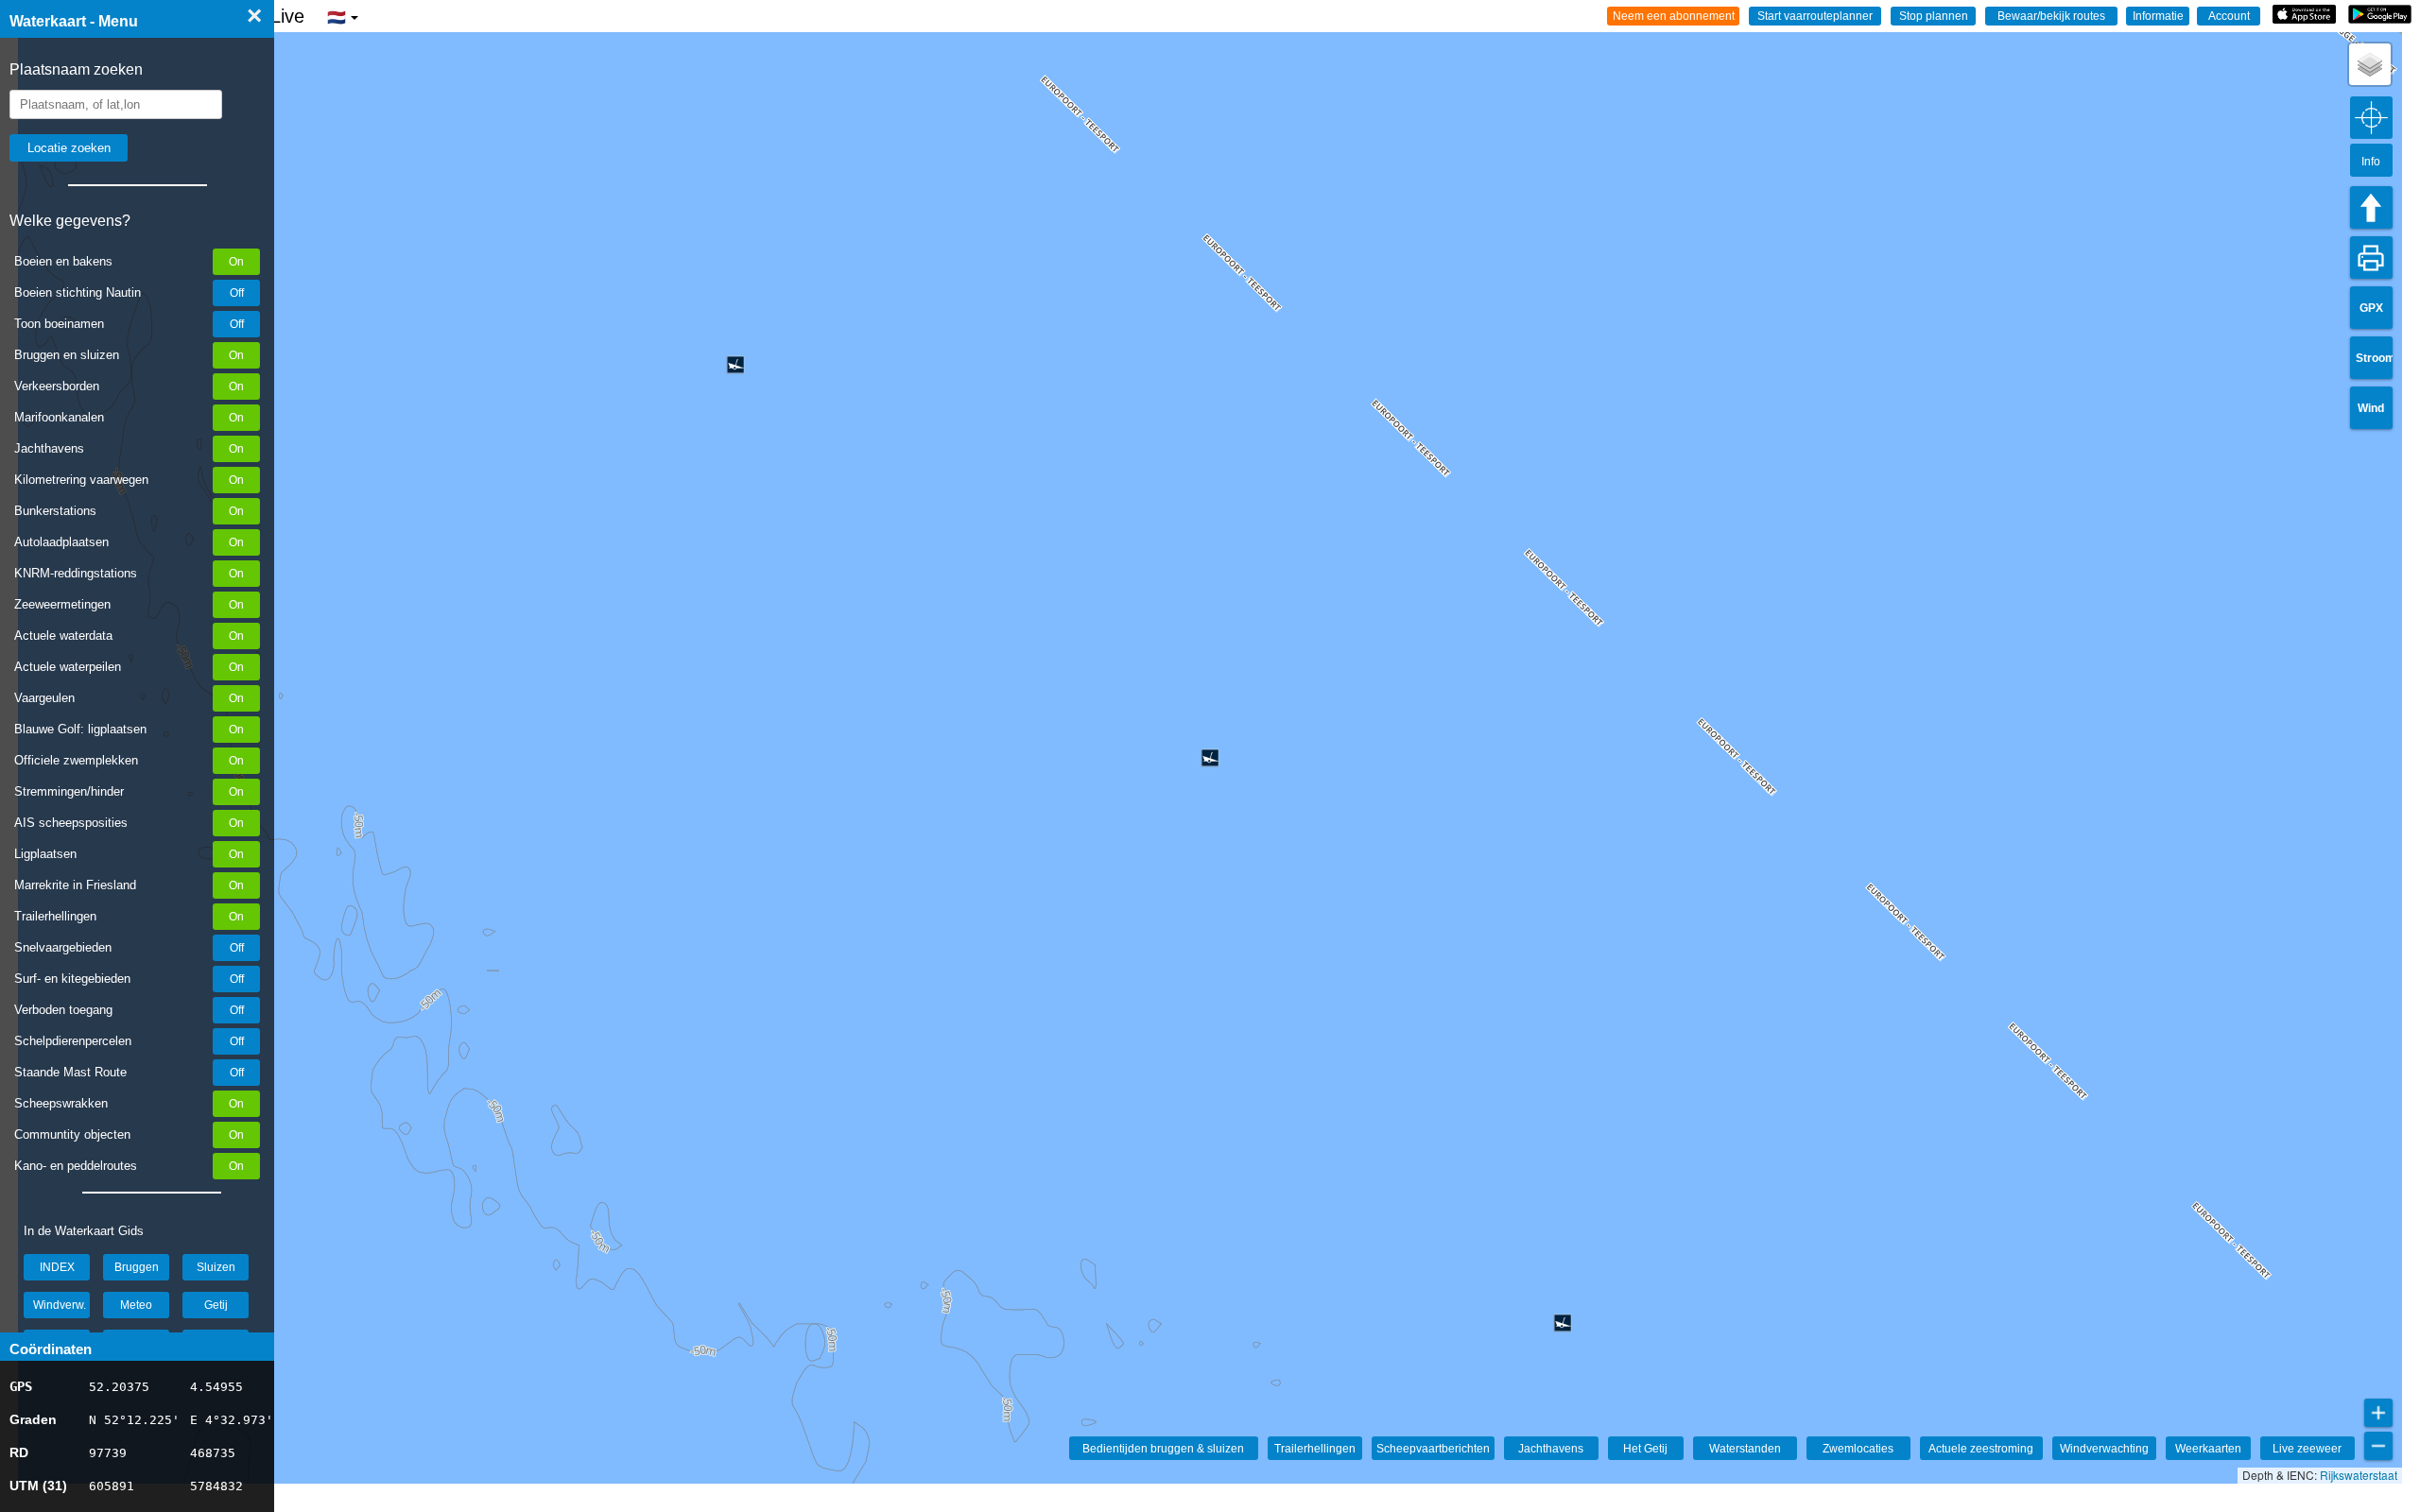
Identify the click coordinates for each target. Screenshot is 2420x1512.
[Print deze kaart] (2371, 258)
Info (2371, 162)
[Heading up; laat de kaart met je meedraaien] (2371, 207)
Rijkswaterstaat (2359, 1475)
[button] (2370, 64)
